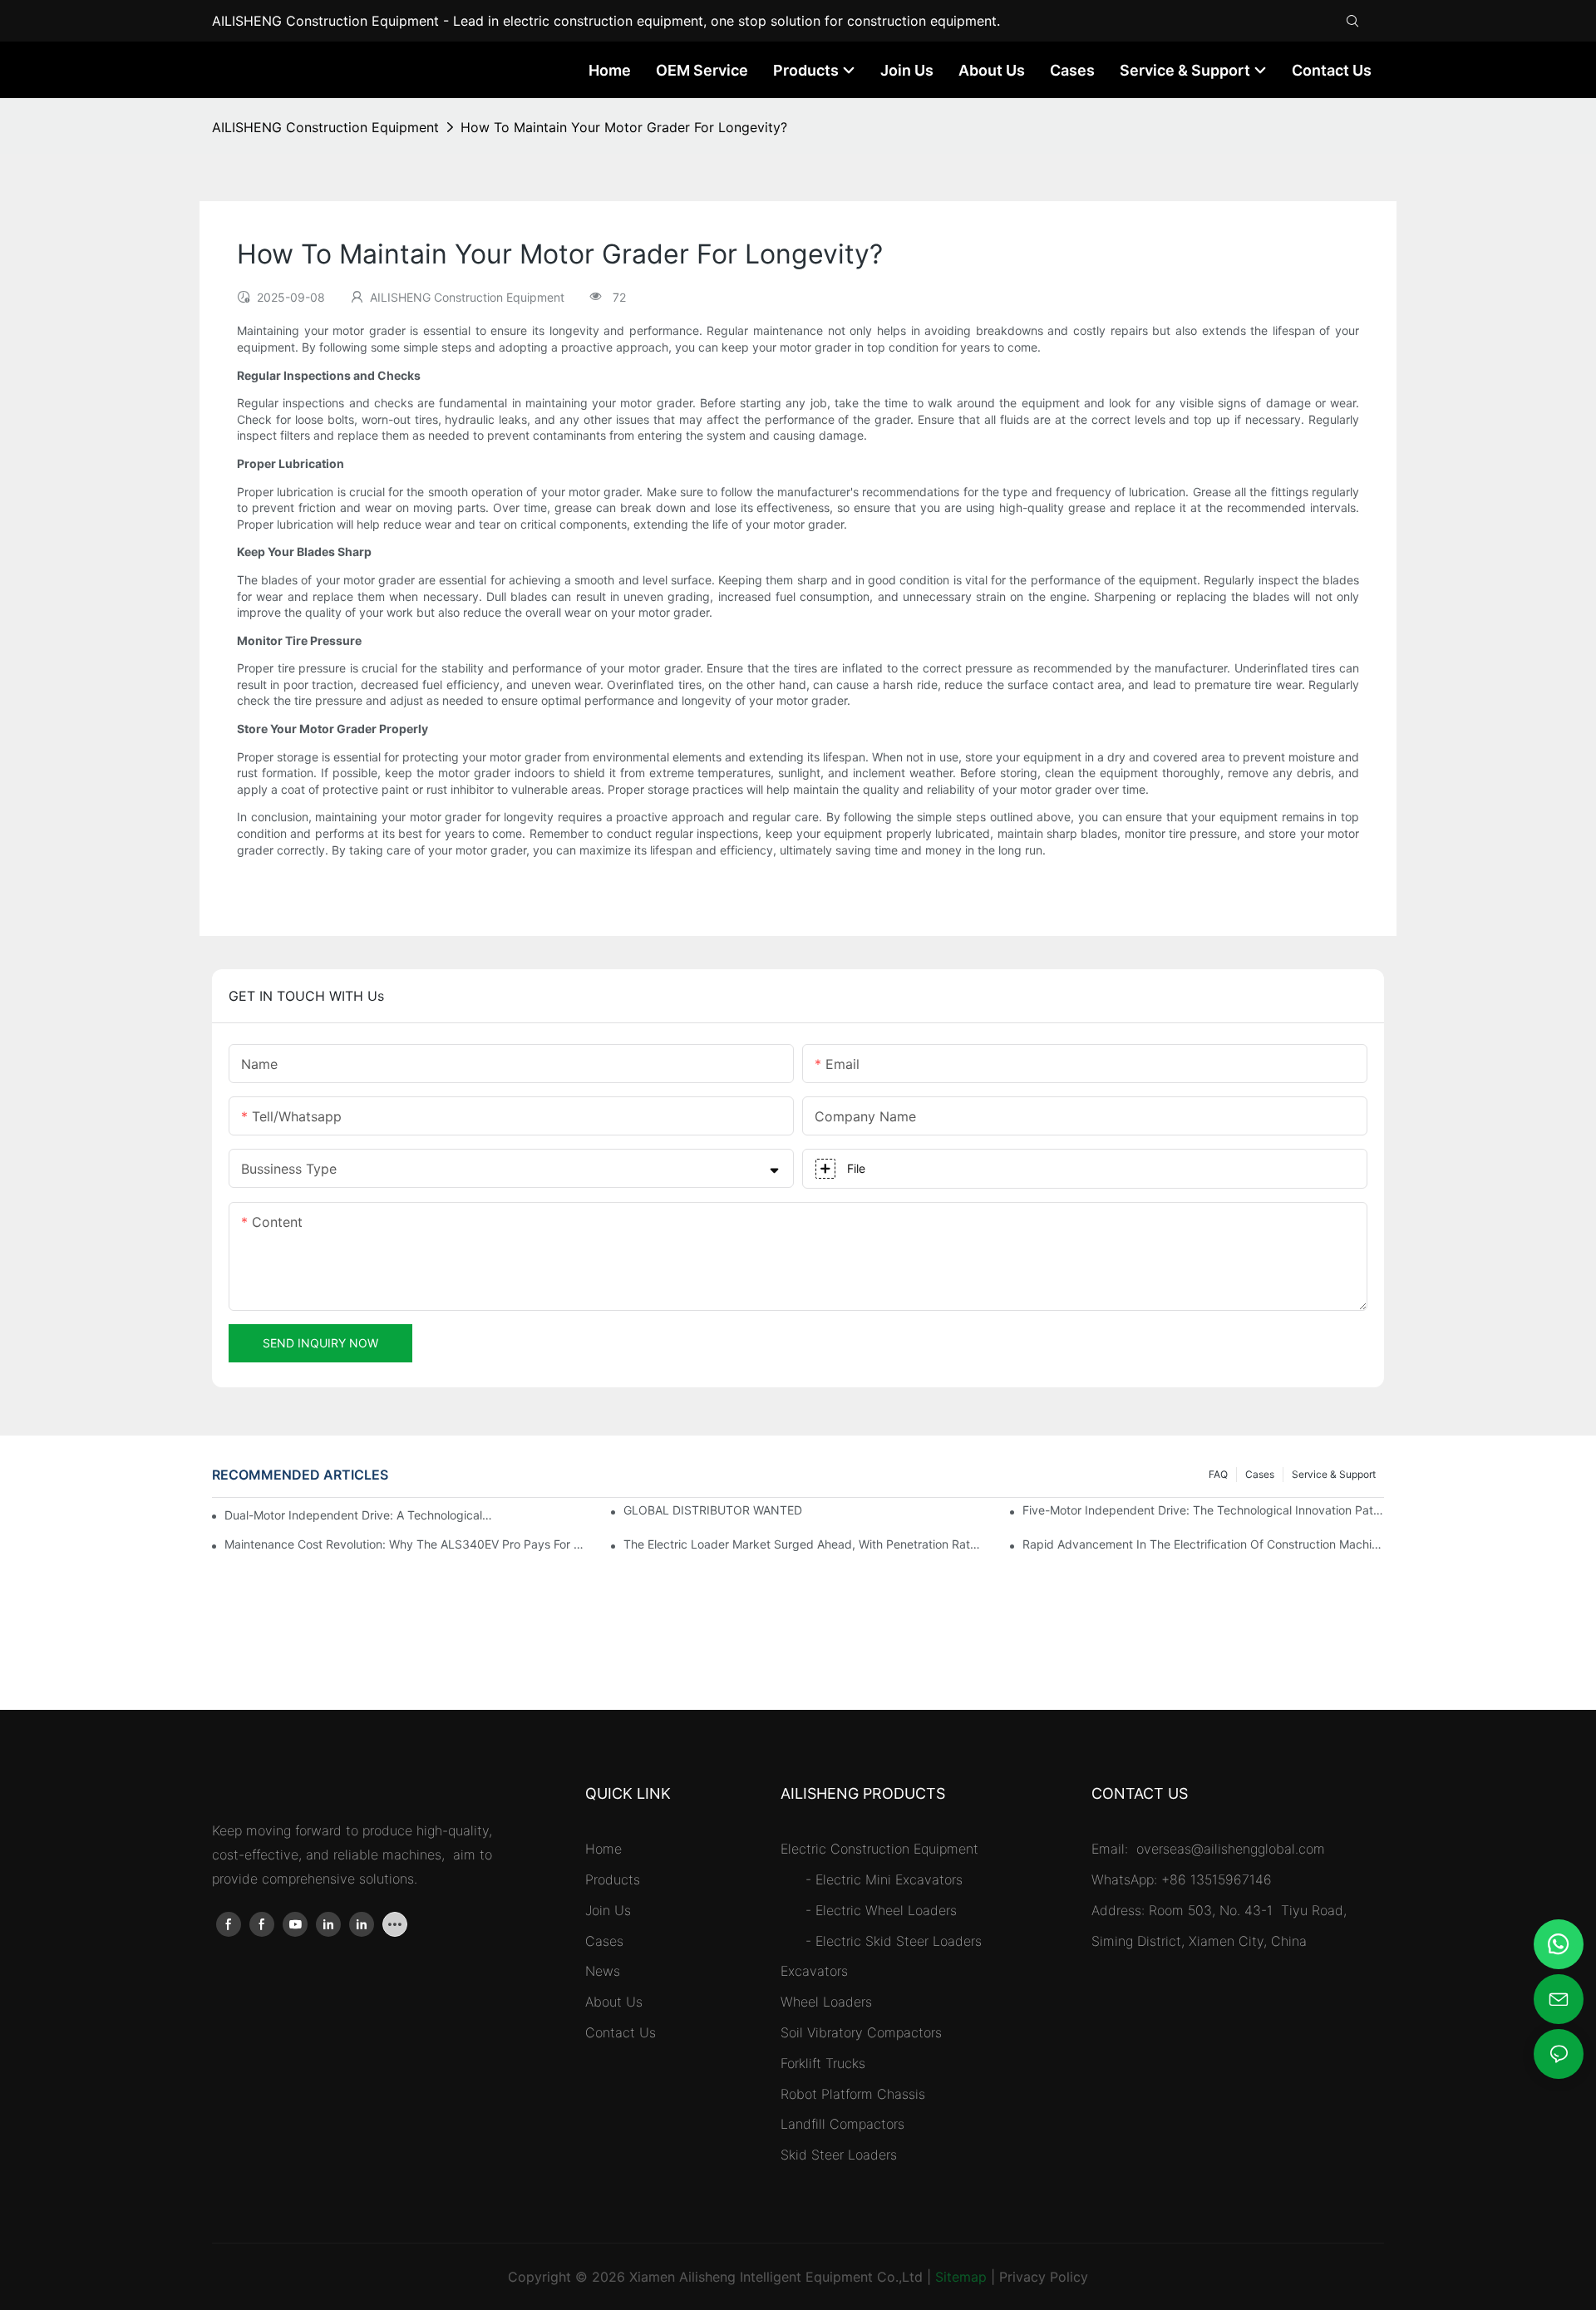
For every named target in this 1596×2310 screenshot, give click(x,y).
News (603, 1971)
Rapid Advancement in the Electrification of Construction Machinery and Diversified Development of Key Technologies (1203, 1544)
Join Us (608, 1910)
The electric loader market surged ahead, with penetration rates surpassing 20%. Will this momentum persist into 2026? (804, 1544)
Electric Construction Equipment (879, 1849)
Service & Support (1334, 1474)
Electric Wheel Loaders (886, 1910)
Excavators (814, 1971)
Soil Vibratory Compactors (861, 2032)
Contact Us (621, 2032)
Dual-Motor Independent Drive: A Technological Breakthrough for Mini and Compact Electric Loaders (359, 1515)
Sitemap (961, 2277)
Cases (1260, 1474)
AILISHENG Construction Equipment (325, 127)
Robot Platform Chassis (853, 2094)
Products (613, 1879)
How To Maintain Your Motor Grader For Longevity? (624, 127)
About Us (614, 2002)
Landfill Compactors (842, 2124)
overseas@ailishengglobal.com (1233, 1849)
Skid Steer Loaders (839, 2155)
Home (603, 1849)
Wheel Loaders (826, 2002)
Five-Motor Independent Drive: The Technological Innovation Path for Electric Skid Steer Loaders (1203, 1510)
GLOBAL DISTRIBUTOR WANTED (713, 1510)
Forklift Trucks (823, 2063)
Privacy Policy (1044, 2277)
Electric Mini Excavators (889, 1879)
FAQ (1218, 1474)
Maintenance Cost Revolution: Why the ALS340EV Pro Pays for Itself (405, 1544)
